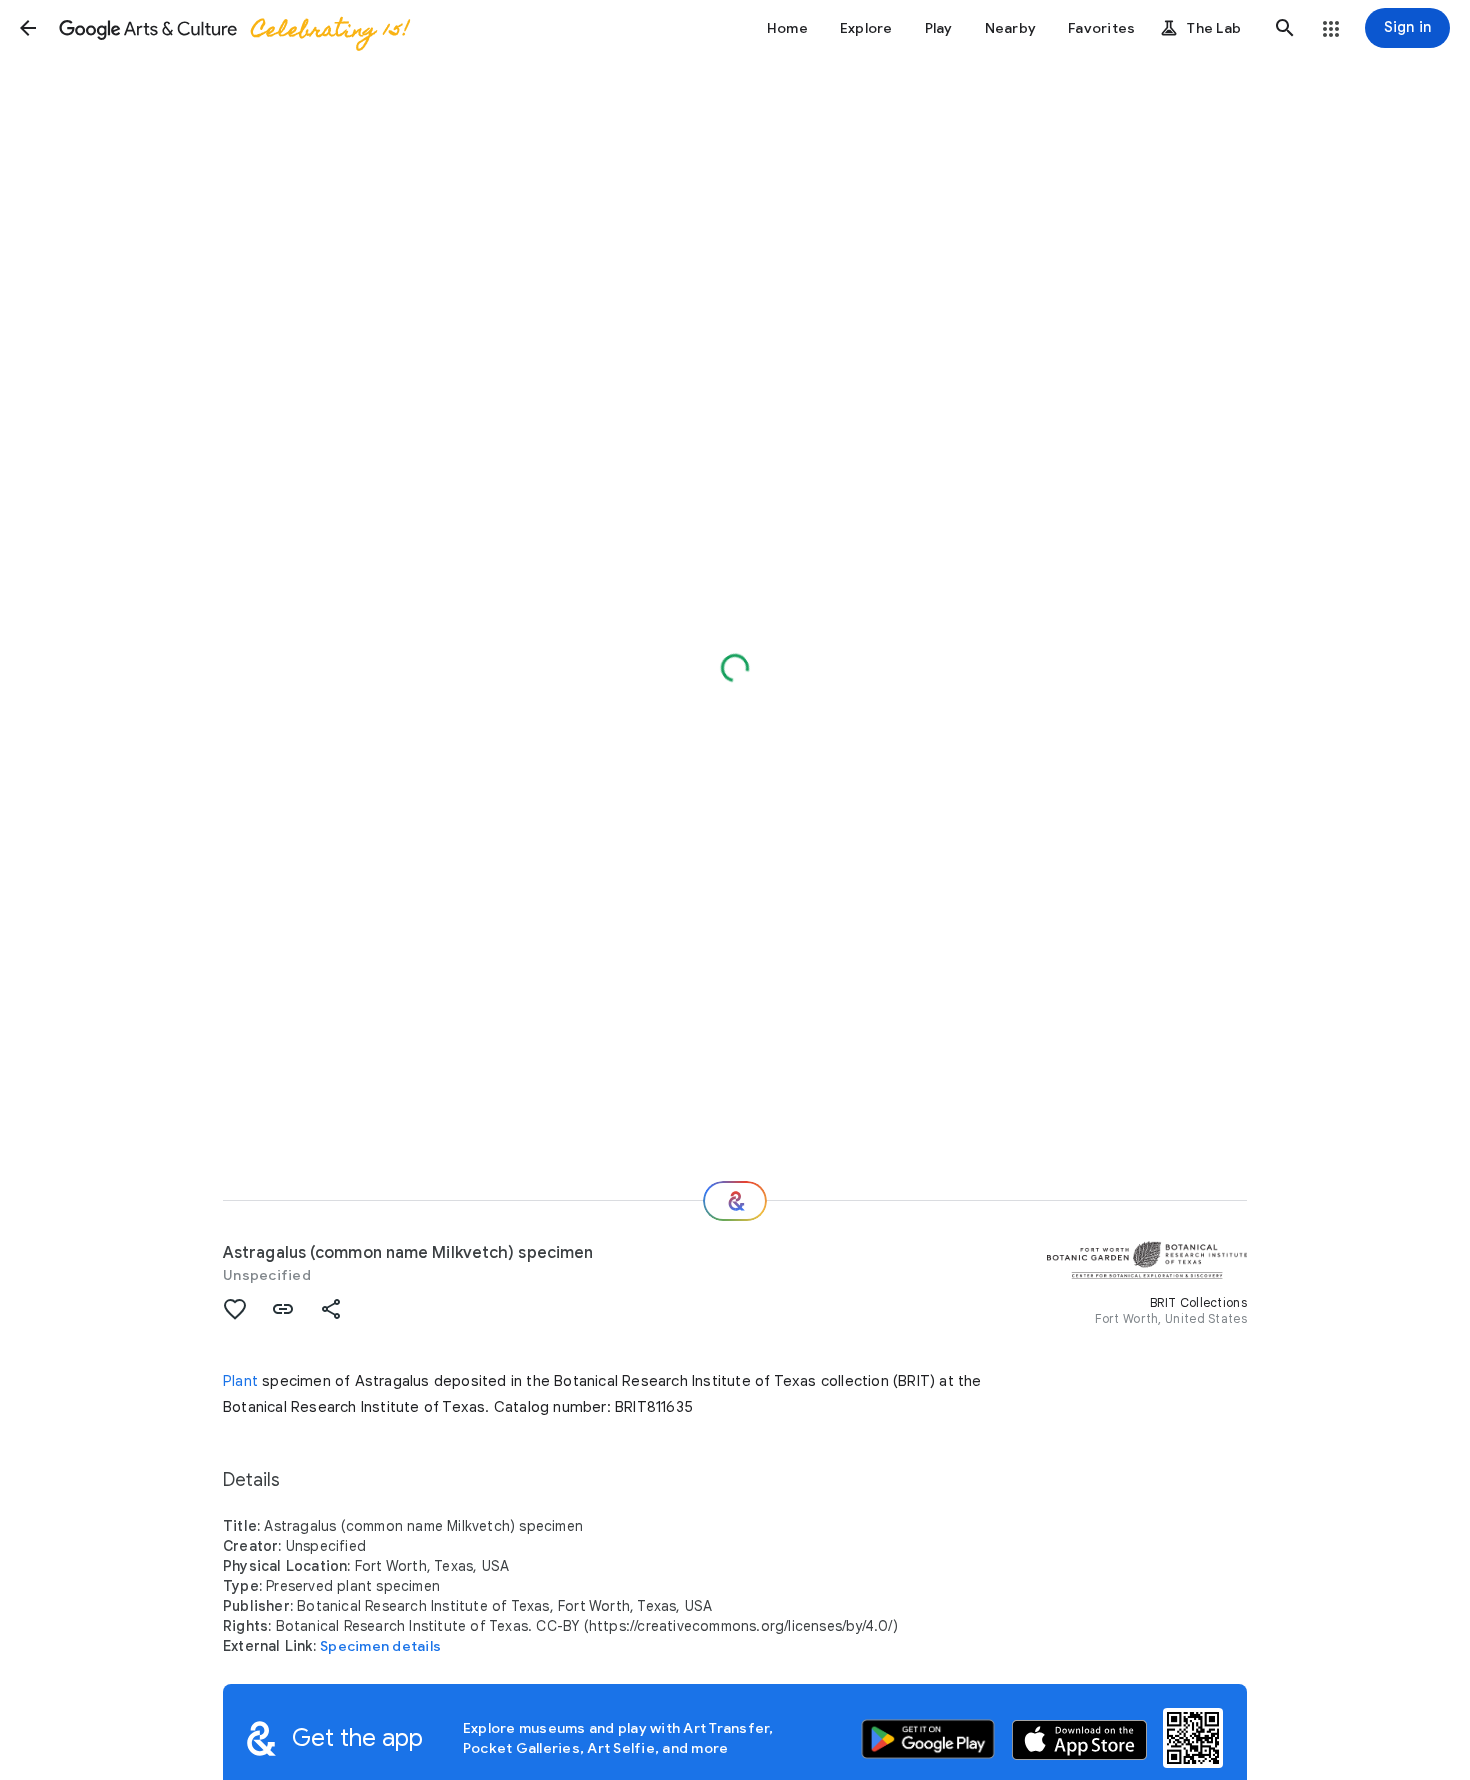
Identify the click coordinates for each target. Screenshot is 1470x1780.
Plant (240, 1381)
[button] (28, 28)
